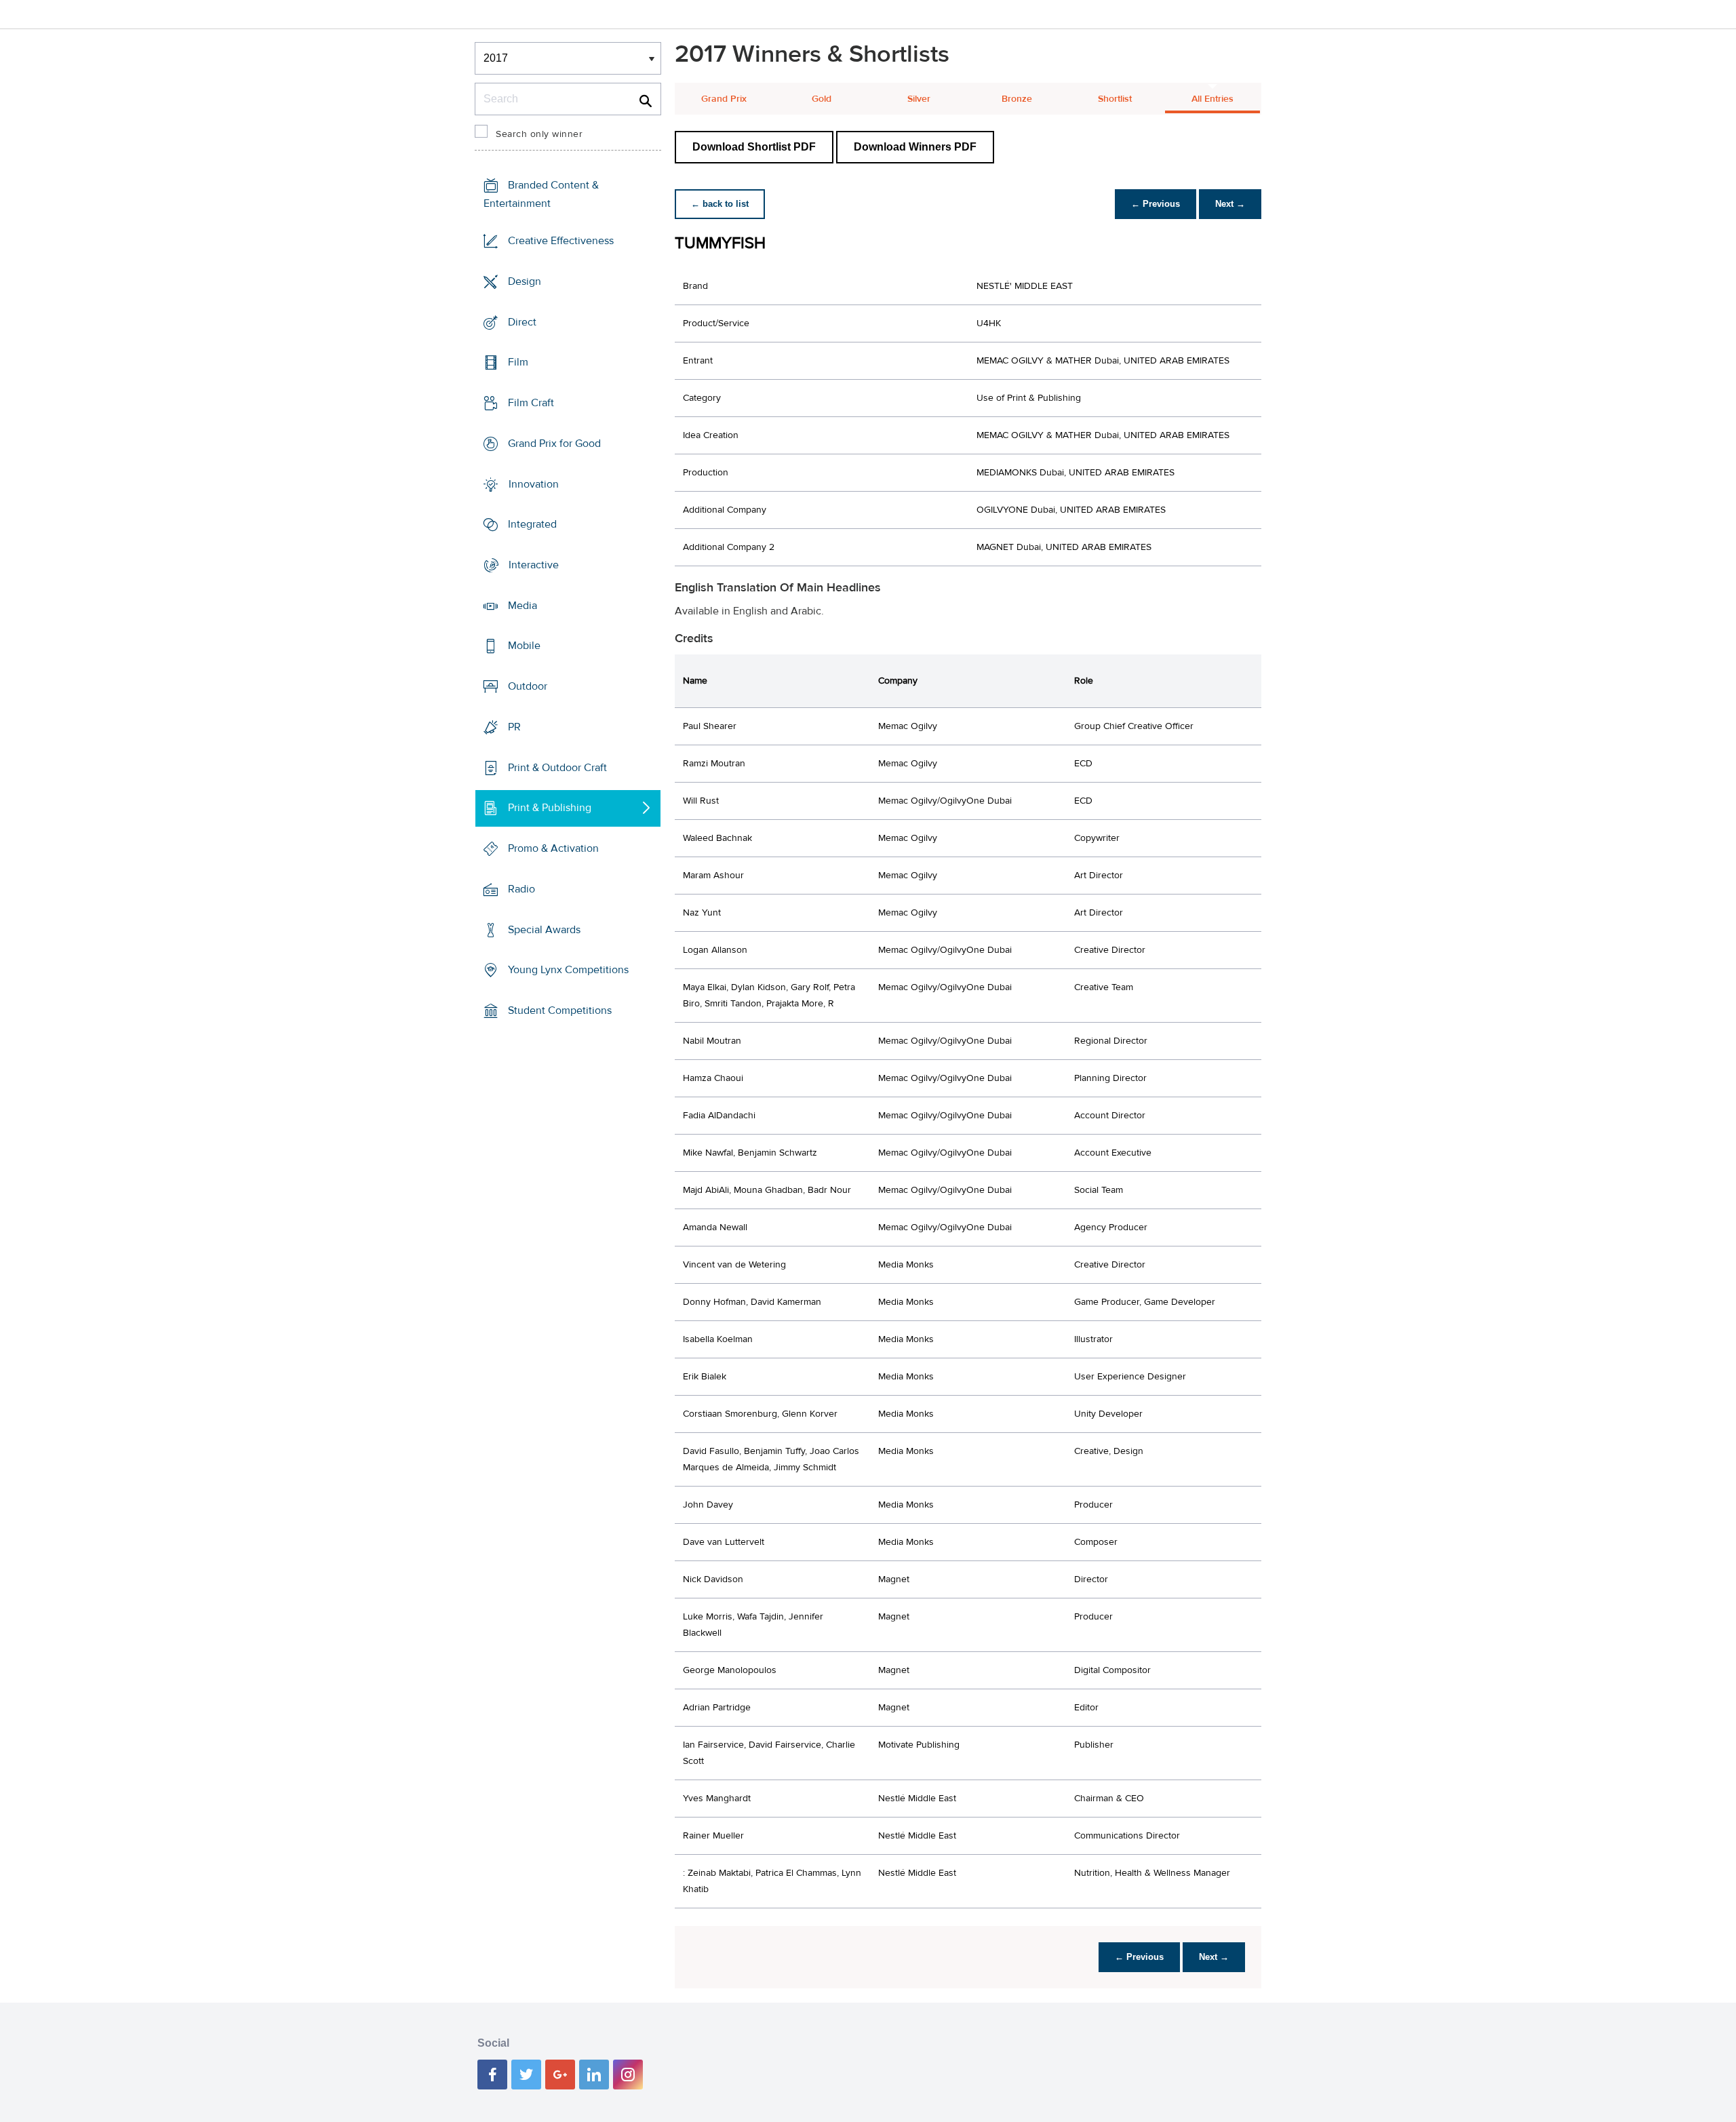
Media (522, 606)
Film (518, 362)
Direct (522, 321)
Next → (1230, 204)
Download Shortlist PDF (754, 147)
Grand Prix (724, 99)
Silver (919, 99)
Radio (521, 889)
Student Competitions (560, 1010)
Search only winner (539, 134)
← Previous (1156, 204)
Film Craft (531, 403)
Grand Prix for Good (554, 444)
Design (525, 281)
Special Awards (544, 929)
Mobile (524, 646)
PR (514, 727)
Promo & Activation (553, 848)
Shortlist (1115, 99)
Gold (822, 99)
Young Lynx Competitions (568, 970)
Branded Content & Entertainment (541, 194)
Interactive (534, 565)
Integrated (532, 524)
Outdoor (528, 686)
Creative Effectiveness (561, 241)
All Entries (1212, 99)
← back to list (720, 204)
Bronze (1017, 99)
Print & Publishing (550, 808)
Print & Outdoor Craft (557, 768)
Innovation (534, 484)
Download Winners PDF (915, 147)
